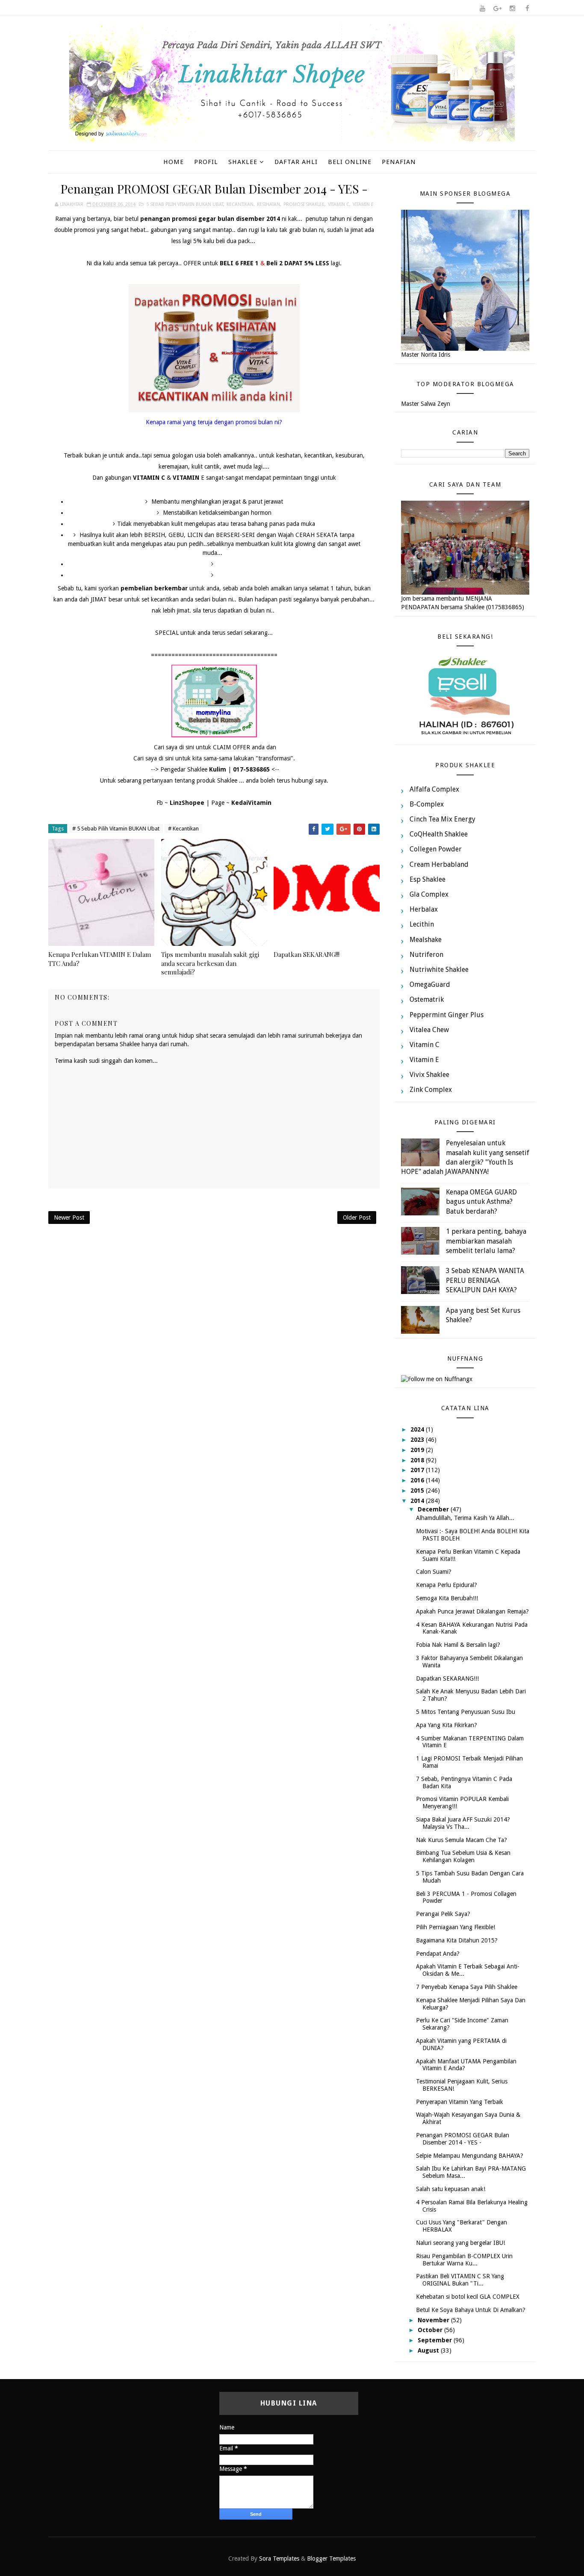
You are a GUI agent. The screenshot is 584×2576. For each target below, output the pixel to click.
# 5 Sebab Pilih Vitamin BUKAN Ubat (116, 829)
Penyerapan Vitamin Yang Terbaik (460, 2102)
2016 (418, 1480)
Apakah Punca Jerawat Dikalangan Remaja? (472, 1611)
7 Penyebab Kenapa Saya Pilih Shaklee (467, 1987)
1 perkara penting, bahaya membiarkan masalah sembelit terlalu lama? (486, 1241)
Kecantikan (240, 204)
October (431, 2330)
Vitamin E (363, 204)
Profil (206, 162)
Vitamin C (339, 204)
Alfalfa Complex (434, 789)
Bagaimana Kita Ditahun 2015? (457, 1940)
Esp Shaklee (428, 879)
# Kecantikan (183, 829)
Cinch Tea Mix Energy (442, 819)
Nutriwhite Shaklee (439, 970)
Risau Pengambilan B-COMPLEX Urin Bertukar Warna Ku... (464, 2260)
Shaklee (243, 162)
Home (174, 162)
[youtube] (482, 9)
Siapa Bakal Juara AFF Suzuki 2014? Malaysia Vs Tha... (463, 1823)
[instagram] (512, 9)
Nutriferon (426, 955)
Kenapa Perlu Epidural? (447, 1585)
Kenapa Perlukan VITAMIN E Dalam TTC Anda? (100, 959)
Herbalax (424, 909)
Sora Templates (279, 2558)
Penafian (399, 162)
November (434, 2320)
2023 (418, 1440)
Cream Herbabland (439, 864)
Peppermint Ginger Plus (447, 1015)
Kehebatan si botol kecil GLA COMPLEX (468, 2297)
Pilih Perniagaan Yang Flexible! (456, 1927)
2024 (418, 1429)
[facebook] (527, 9)
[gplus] (497, 9)
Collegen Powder (436, 849)
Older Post (357, 1218)
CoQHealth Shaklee (439, 834)
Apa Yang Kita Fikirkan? (447, 1725)
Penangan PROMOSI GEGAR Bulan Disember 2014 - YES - (463, 2139)
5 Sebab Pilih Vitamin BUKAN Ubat (185, 204)
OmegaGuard (430, 984)
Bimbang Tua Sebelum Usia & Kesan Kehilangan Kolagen (463, 1856)
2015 (418, 1490)
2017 (418, 1470)
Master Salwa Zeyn (426, 404)
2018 (418, 1460)
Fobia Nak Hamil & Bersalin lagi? (458, 1645)
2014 (418, 1501)
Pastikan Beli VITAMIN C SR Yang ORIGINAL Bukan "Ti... (460, 2280)
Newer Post (69, 1218)
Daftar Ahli (296, 162)
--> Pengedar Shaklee (189, 769)
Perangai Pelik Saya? (443, 1914)
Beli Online (350, 162)
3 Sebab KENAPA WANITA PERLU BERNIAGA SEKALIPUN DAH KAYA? (485, 1280)
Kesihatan (268, 204)
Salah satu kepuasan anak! (451, 2189)
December (434, 1509)
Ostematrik (427, 999)
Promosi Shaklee (304, 204)
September (436, 2340)
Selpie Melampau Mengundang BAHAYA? (470, 2156)
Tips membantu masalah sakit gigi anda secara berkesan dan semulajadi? (210, 963)
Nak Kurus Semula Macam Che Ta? (462, 1840)
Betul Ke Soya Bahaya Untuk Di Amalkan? (471, 2310)
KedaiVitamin (251, 803)
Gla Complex (429, 894)
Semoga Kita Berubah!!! (447, 1598)
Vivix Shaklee (429, 1075)
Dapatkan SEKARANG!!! (307, 954)
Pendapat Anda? (438, 1954)
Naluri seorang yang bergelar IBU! (460, 2243)
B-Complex (427, 804)
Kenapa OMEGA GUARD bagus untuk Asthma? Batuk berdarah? (481, 1202)
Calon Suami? (434, 1572)
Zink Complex (431, 1090)
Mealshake (426, 940)
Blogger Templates (331, 2558)
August (429, 2350)
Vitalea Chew (429, 1030)
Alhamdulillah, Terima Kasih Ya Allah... (465, 1518)
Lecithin (422, 924)
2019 (418, 1450)
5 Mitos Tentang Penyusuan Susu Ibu (466, 1712)
